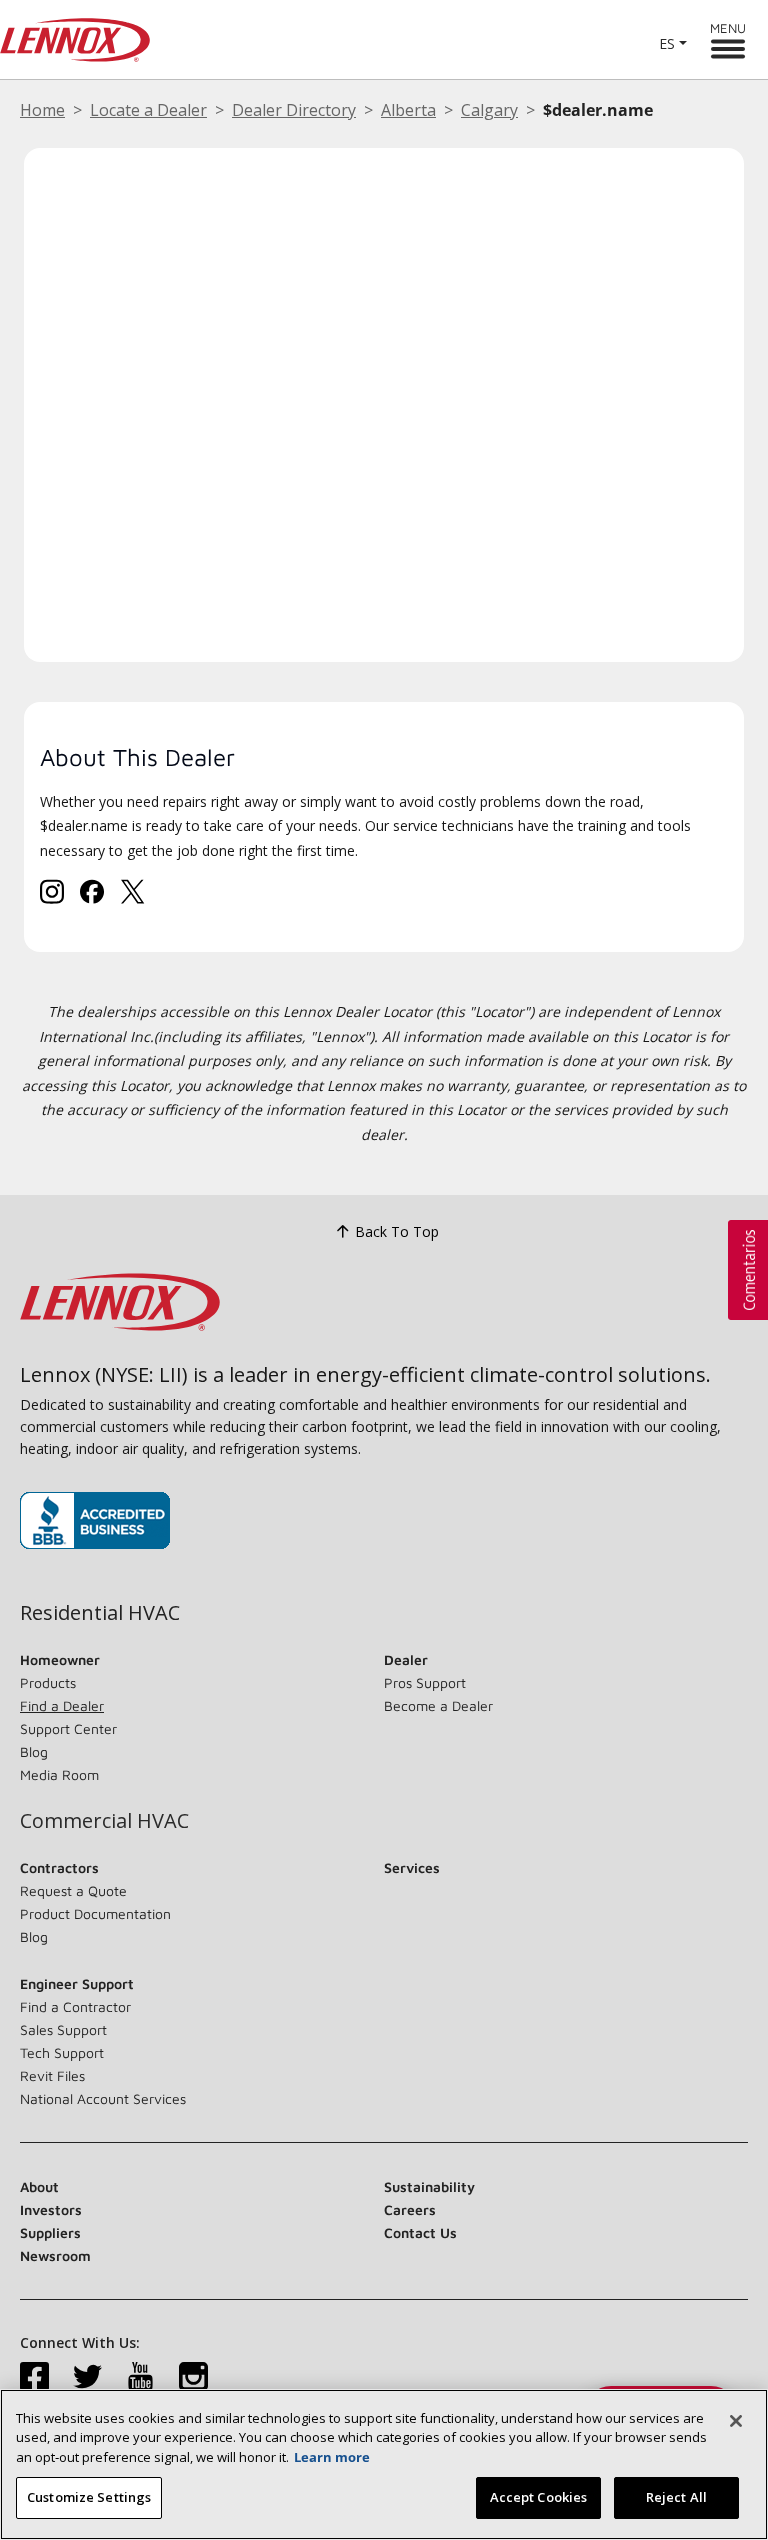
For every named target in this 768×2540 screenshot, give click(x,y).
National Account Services (103, 2098)
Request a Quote (73, 1890)
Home (42, 110)
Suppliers (50, 2232)
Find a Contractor (75, 2006)
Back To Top (397, 1231)
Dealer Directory (294, 110)
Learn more (332, 2457)
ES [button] (667, 43)
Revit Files (52, 2075)
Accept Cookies (539, 2497)
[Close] (736, 2421)
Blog (34, 1751)
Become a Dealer (438, 1705)
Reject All (676, 2497)
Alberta (408, 110)
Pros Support (425, 1682)
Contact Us (420, 2232)
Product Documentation (95, 1913)
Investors (51, 2209)
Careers (410, 2209)
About (39, 2186)
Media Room (59, 1774)
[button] (748, 1270)
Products (48, 1682)
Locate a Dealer (148, 110)
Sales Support (63, 2029)
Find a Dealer (62, 1705)
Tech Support (62, 2052)
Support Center (68, 1728)
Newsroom (55, 2255)
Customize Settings (89, 2497)
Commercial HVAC (104, 1821)
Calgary (489, 110)
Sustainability (429, 2186)
